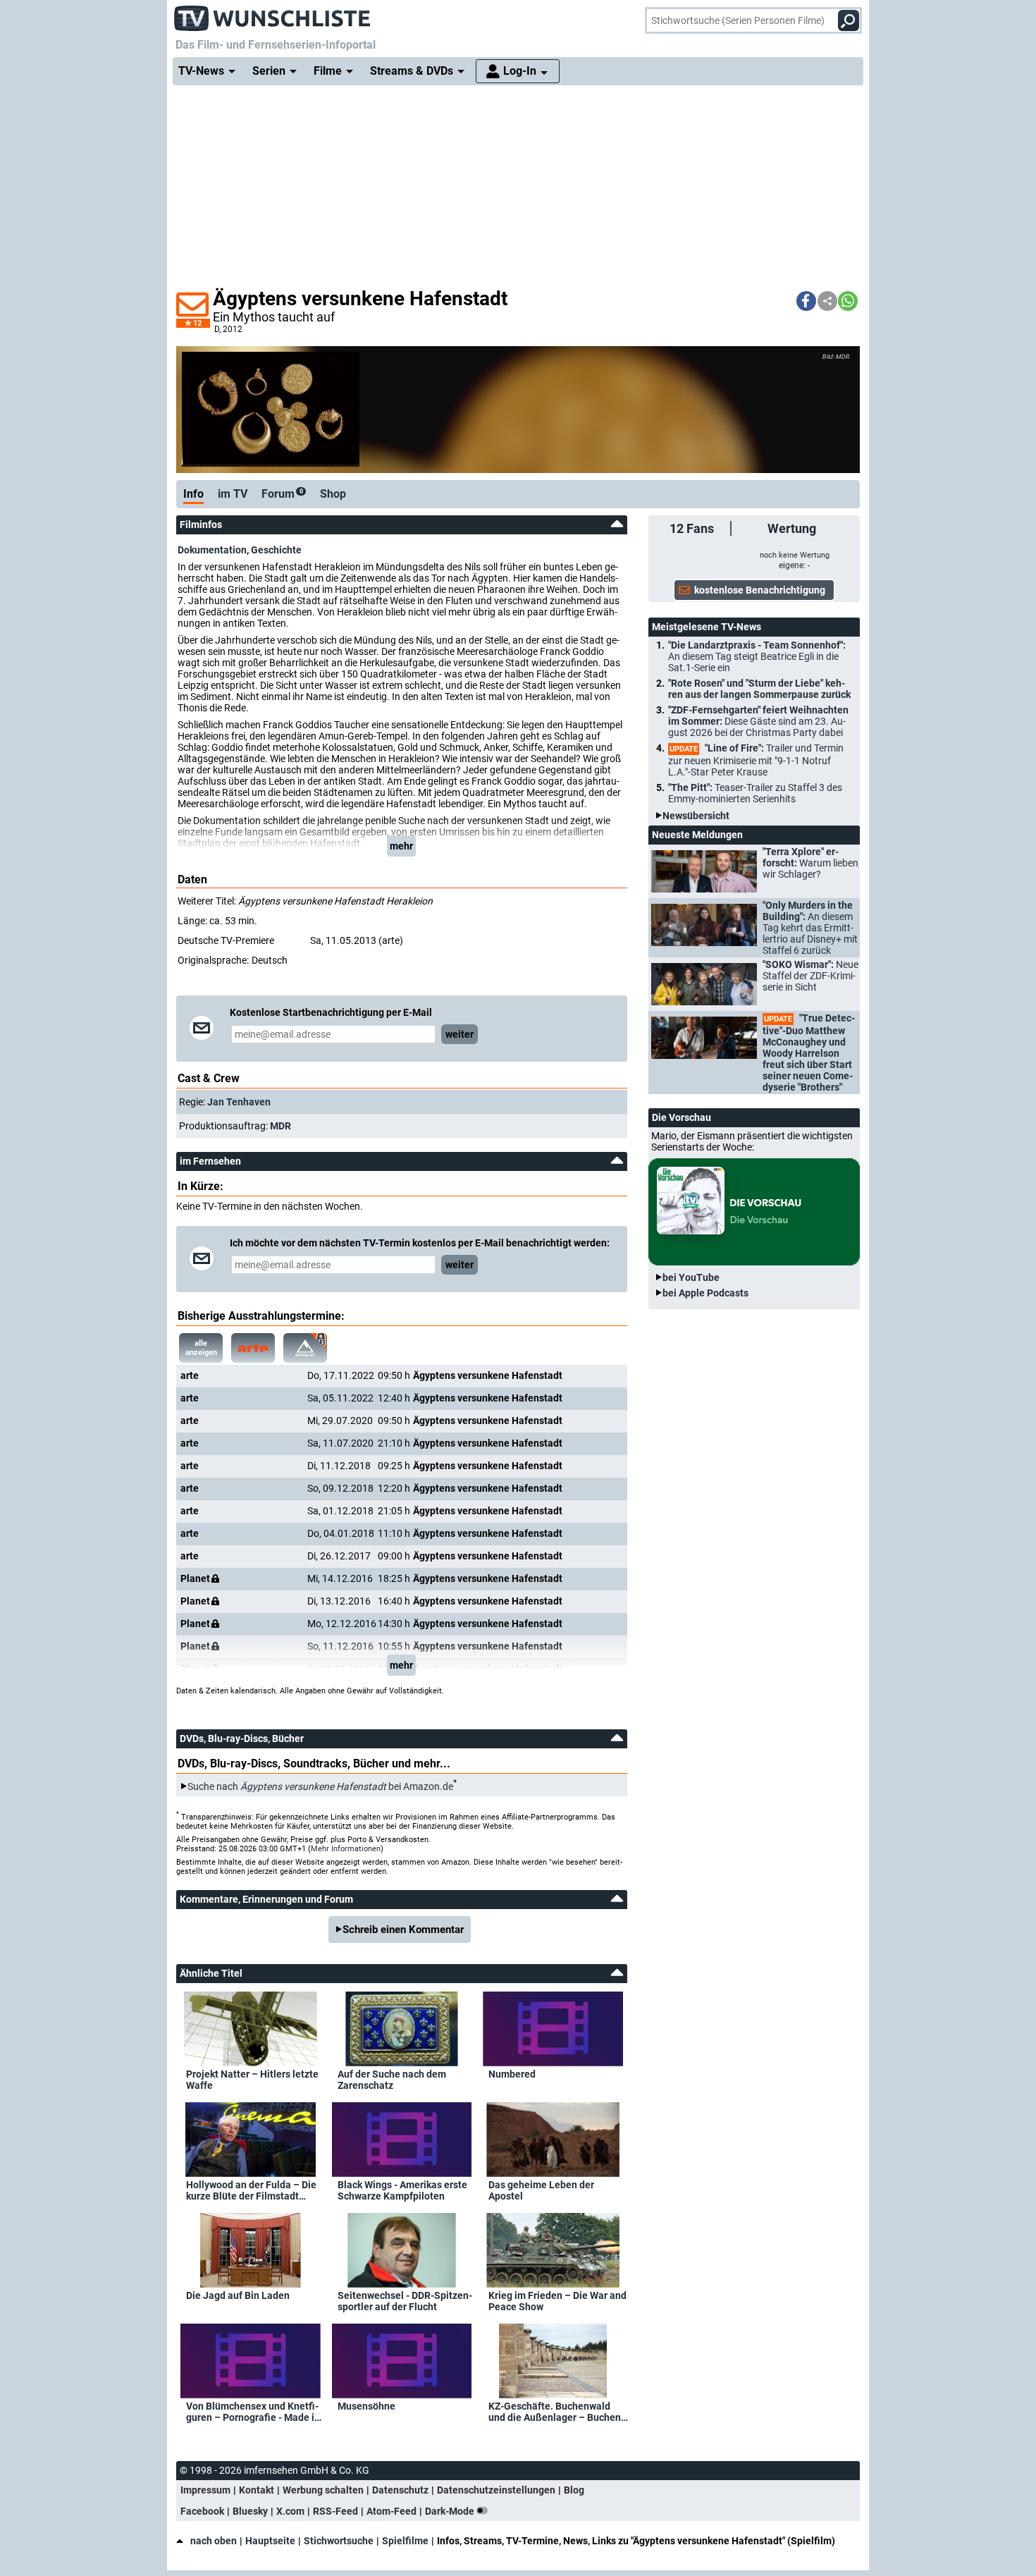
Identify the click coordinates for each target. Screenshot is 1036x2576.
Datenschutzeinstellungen (496, 2490)
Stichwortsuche (339, 2541)
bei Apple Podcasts (705, 1293)
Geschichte (276, 550)
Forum (282, 494)
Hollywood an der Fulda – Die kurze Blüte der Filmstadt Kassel (251, 2190)
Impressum (205, 2490)
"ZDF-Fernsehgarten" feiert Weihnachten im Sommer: (758, 721)
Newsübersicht (696, 816)
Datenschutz (400, 2490)
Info (193, 494)
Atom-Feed (391, 2511)
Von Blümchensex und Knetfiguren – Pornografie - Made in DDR (253, 2412)
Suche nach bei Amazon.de (320, 1786)
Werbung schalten (323, 2490)
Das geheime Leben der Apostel (541, 2190)
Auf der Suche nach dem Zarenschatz (392, 2080)
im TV (233, 494)
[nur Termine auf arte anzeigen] (253, 1348)
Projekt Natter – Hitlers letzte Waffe (252, 2080)
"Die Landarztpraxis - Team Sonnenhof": (757, 656)
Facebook (202, 2511)
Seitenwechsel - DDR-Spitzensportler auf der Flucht (405, 2301)
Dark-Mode (451, 2511)
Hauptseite (270, 2541)
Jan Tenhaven (239, 1102)
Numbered (512, 2074)
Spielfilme (405, 2541)
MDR (280, 1126)
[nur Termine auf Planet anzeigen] (305, 1348)
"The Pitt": (755, 793)
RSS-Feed (335, 2511)
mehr (401, 846)
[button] (806, 301)
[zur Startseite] (273, 14)
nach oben (214, 2541)
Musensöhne (366, 2406)
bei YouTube (691, 1277)
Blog (574, 2490)
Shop (333, 494)
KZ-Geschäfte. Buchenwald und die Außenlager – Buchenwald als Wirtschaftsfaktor (556, 2412)
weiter (460, 1034)
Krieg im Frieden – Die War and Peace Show (557, 2301)
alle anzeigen (201, 1348)
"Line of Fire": (756, 760)
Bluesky (250, 2511)
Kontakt (257, 2490)
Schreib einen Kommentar (403, 1930)
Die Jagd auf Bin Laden (238, 2295)
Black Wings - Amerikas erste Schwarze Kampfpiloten (402, 2190)
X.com (290, 2511)
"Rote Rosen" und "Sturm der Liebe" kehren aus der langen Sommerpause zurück (759, 689)
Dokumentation (212, 550)
